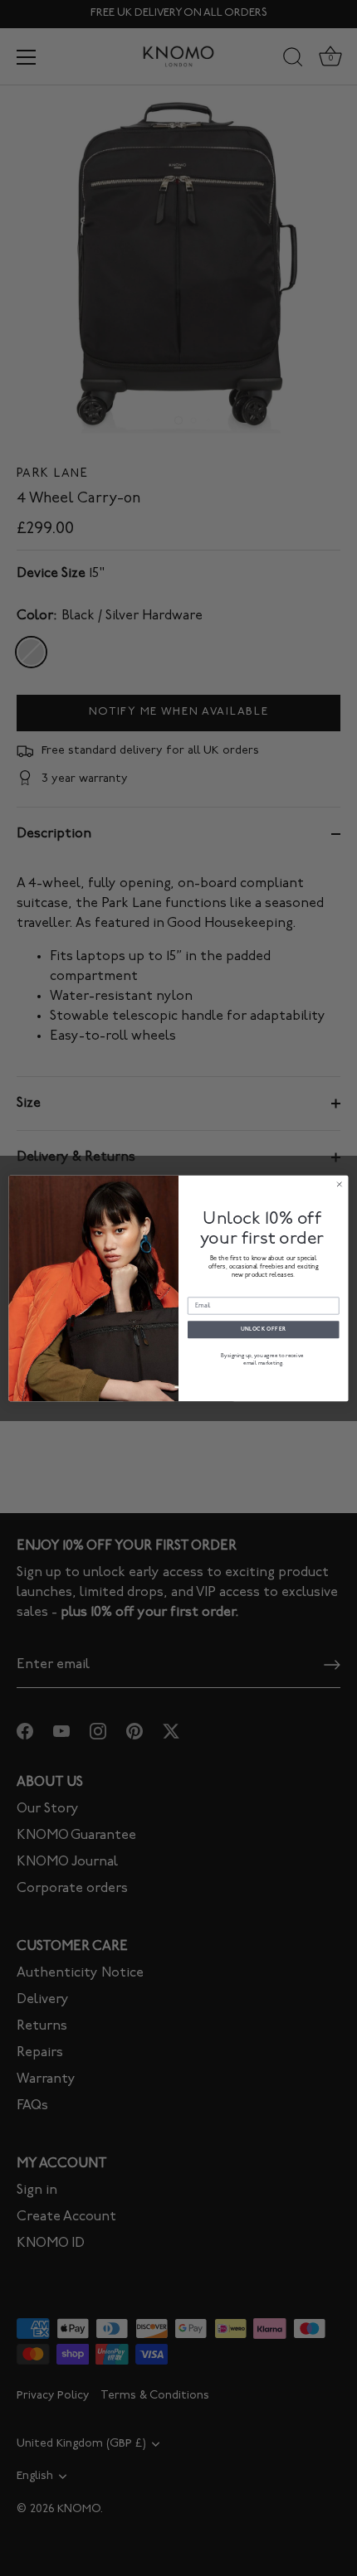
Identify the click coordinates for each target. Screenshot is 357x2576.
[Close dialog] (339, 1184)
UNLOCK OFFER (264, 1329)
